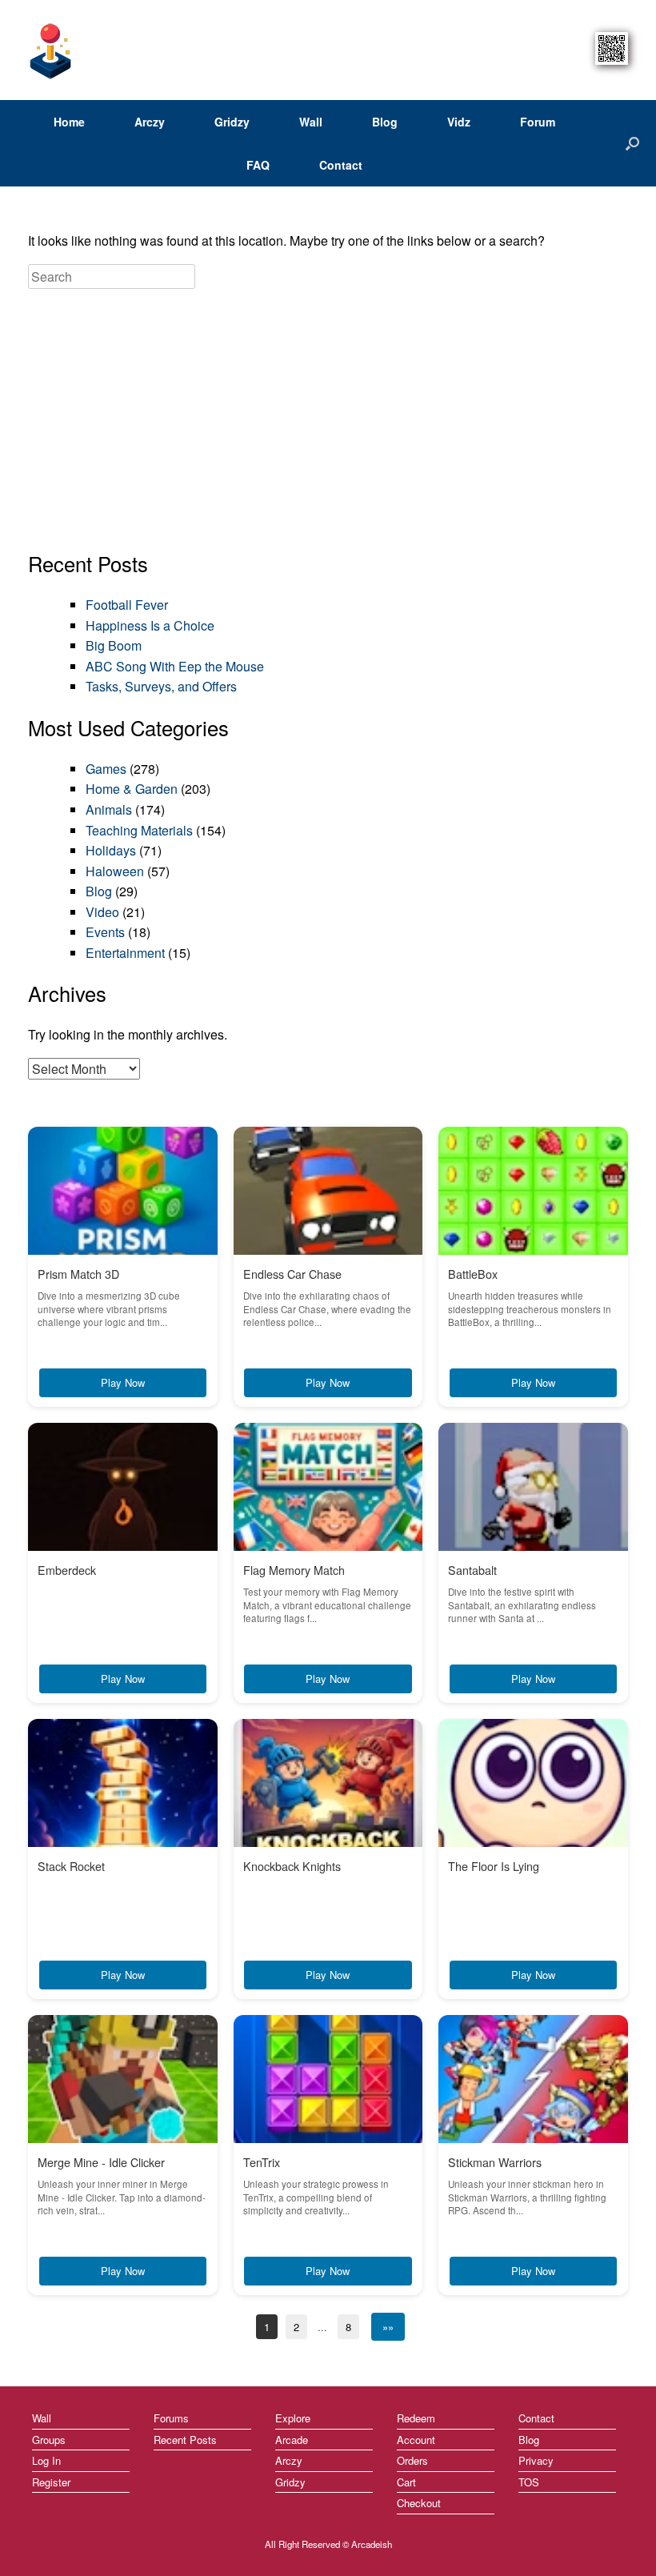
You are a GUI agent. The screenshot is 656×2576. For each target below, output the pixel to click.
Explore (293, 2418)
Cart (406, 2482)
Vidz (459, 122)
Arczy (150, 122)
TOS (529, 2482)
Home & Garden (132, 789)
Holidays (111, 850)
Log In (46, 2460)
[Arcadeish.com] (51, 50)
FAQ (258, 165)
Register (51, 2482)
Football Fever (127, 605)
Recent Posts (185, 2440)
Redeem (416, 2418)
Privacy (536, 2460)
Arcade (292, 2440)
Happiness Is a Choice (150, 625)
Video (102, 912)
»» (388, 2327)
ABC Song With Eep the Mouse (175, 666)
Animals (109, 809)
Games (106, 769)
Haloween (115, 871)
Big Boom (114, 645)
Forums (171, 2418)
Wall (311, 122)
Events (105, 932)
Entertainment (125, 953)
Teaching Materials (139, 830)
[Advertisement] (328, 421)
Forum (538, 122)
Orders (412, 2460)
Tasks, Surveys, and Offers (161, 686)
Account (416, 2440)
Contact (341, 165)
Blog (385, 122)
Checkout (419, 2503)
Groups (49, 2440)
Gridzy (232, 122)
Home (69, 122)
